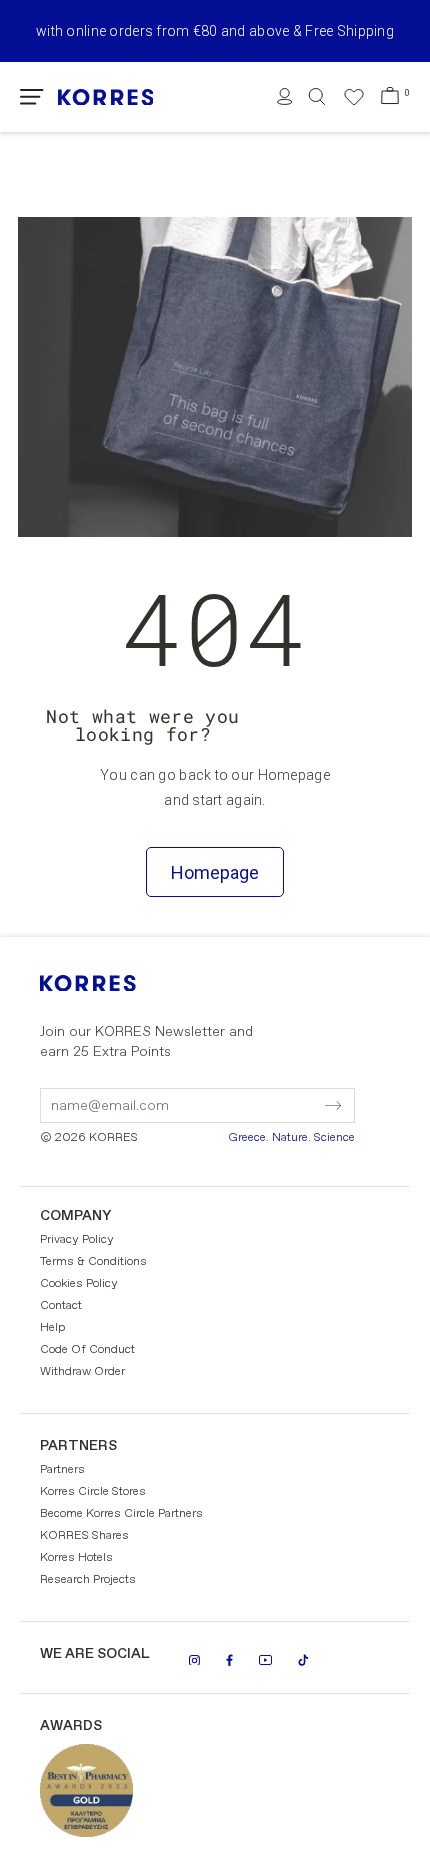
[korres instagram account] (194, 1660)
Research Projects (88, 1580)
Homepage (215, 872)
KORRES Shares (84, 1536)
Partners (62, 1470)
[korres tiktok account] (303, 1660)
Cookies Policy (79, 1284)
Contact (61, 1306)
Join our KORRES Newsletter (146, 1042)
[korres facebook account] (229, 1660)
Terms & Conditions (93, 1262)
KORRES (115, 983)
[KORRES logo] (106, 97)
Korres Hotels (76, 1558)
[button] (32, 97)
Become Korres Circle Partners (121, 1514)
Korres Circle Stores (93, 1492)
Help (52, 1328)
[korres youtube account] (265, 1660)
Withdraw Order (82, 1372)
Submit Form (249, 1093)
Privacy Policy (77, 1240)
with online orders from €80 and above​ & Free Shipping (215, 31)
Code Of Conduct (87, 1350)
